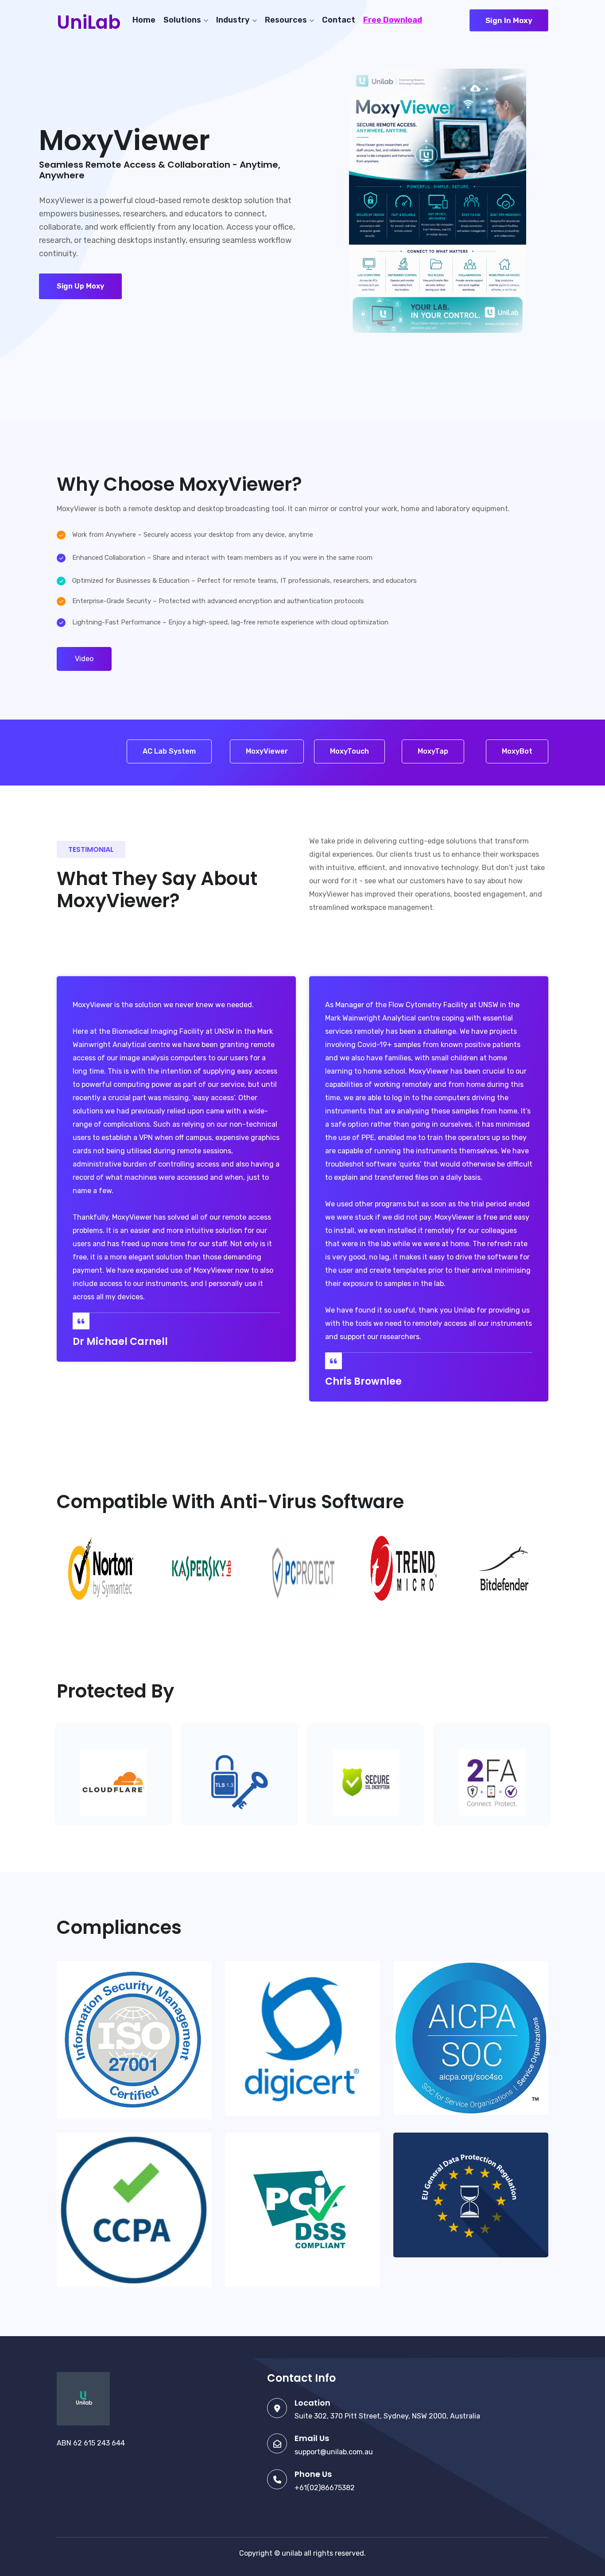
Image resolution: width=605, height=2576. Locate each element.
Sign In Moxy (509, 20)
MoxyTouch (349, 751)
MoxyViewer (267, 751)
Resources (286, 20)
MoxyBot (517, 751)
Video (84, 659)
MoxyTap (433, 751)
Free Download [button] (393, 20)
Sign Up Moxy (80, 286)
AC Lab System (169, 751)
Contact (339, 20)
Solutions (182, 20)
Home (144, 20)
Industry (233, 20)
